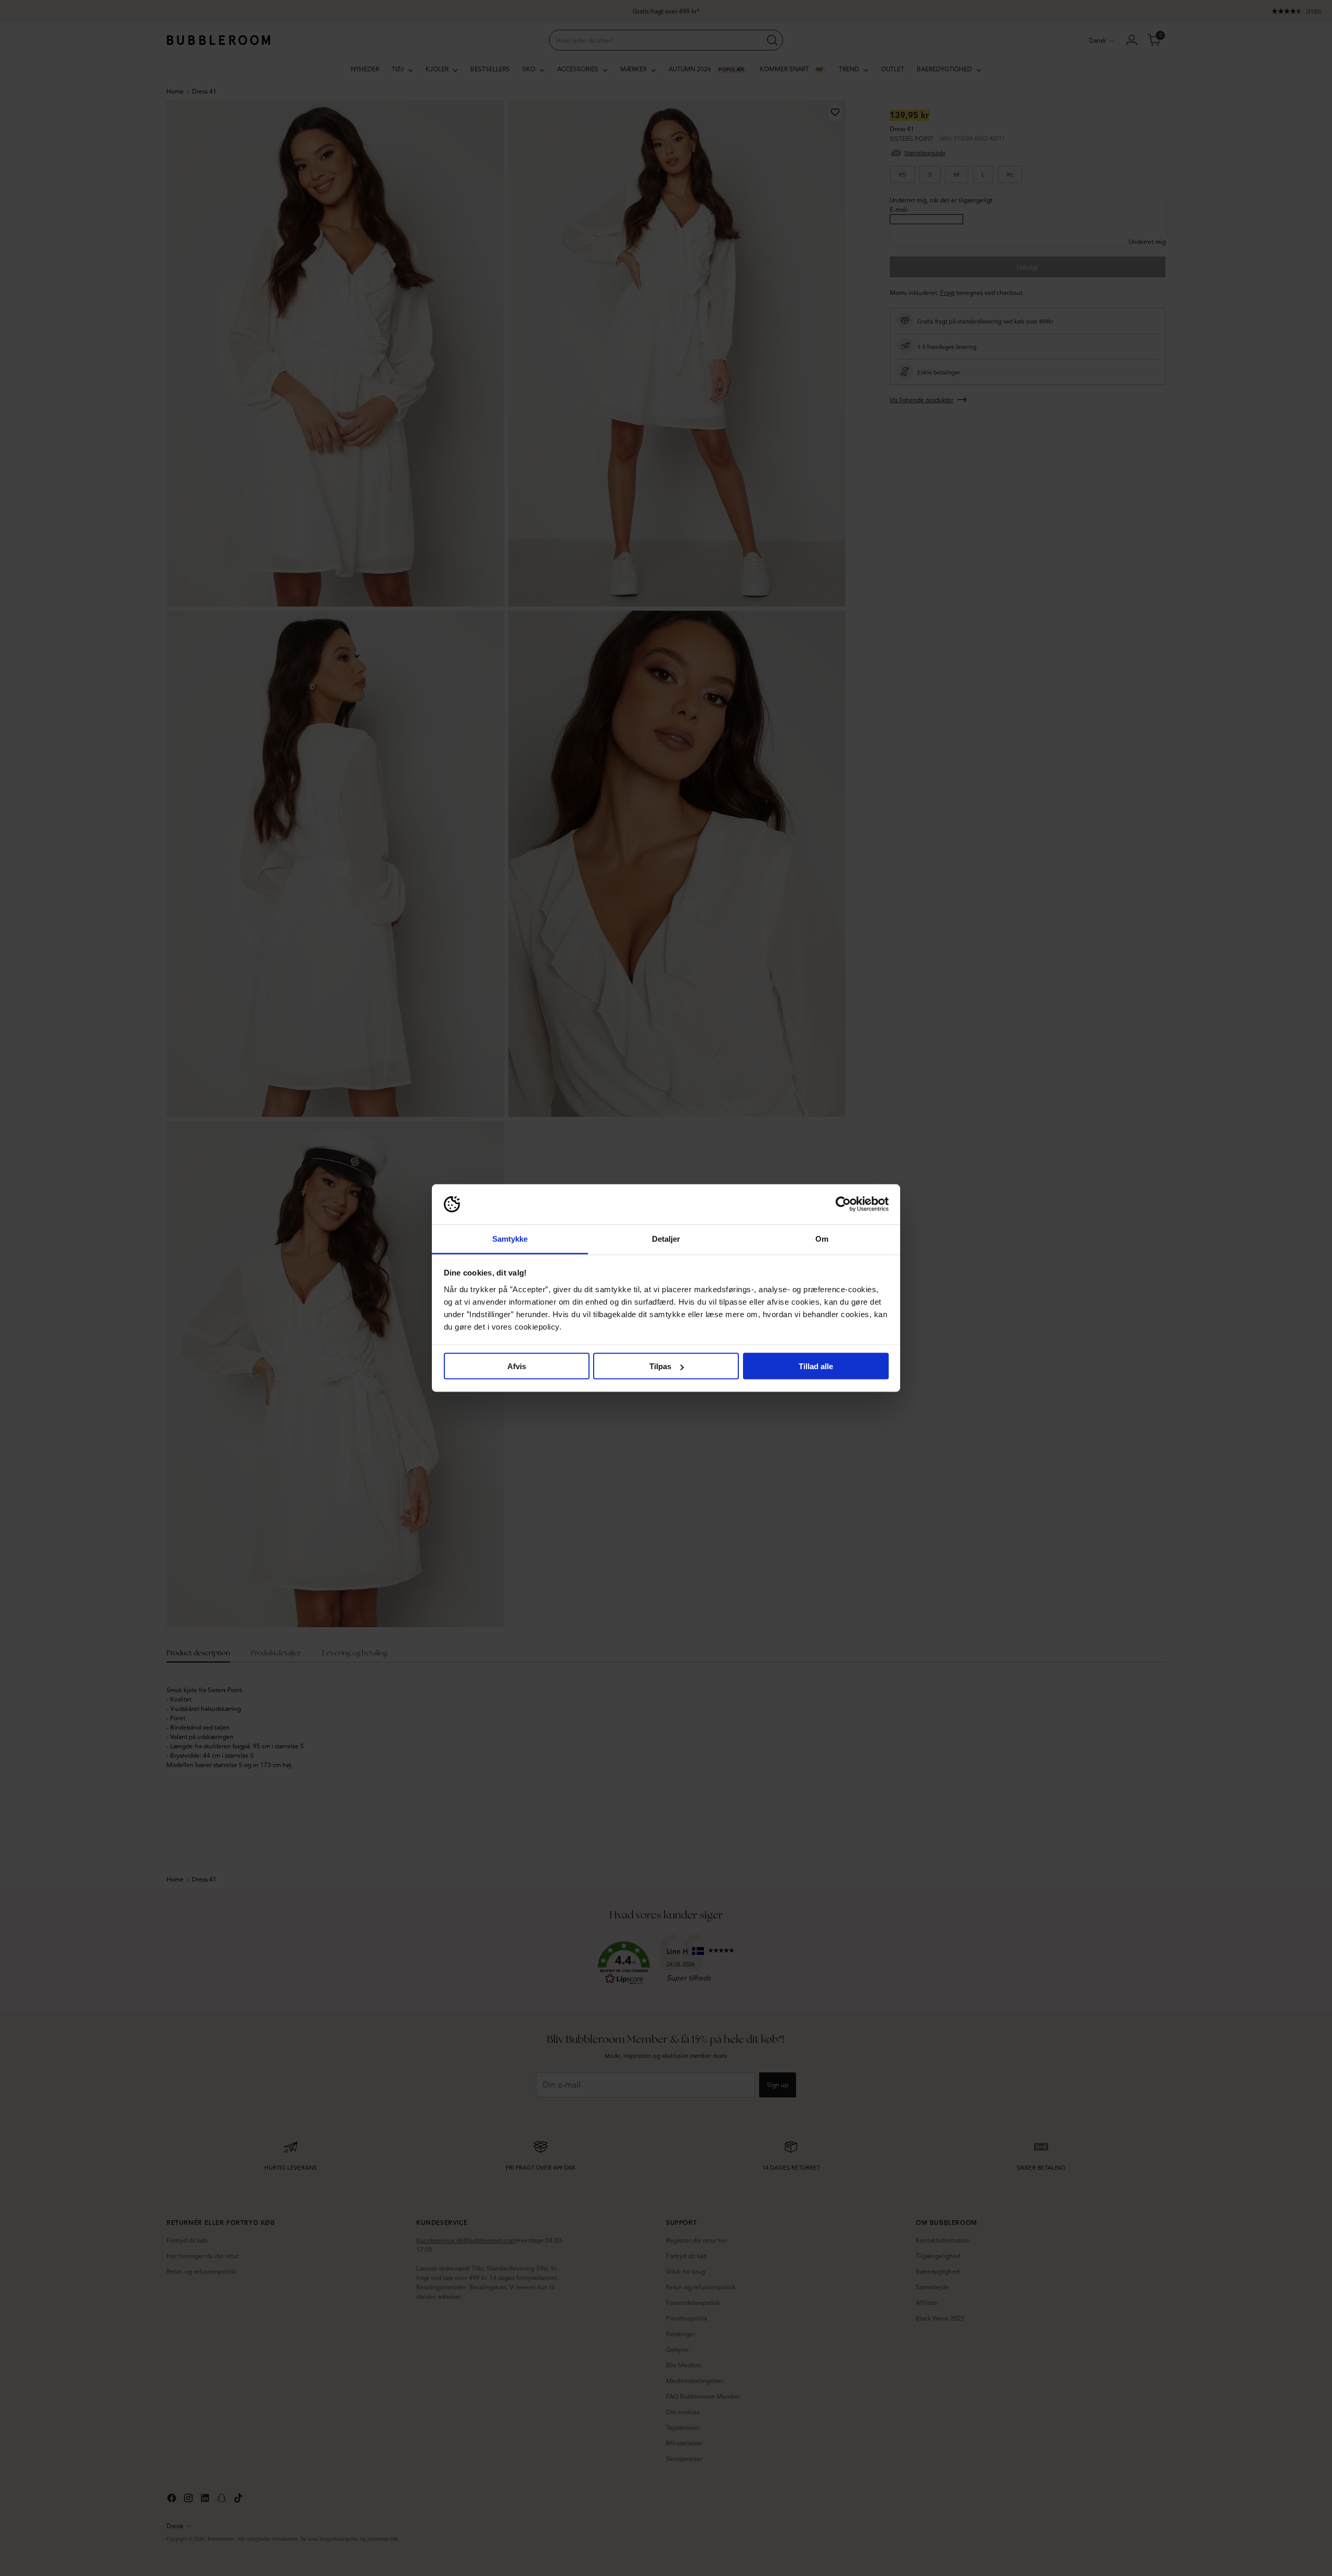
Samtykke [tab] (510, 1238)
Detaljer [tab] (666, 1238)
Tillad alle (816, 1366)
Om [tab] (822, 1238)
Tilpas (660, 1366)
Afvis (517, 1366)
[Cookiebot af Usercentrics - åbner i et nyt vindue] (843, 1204)
